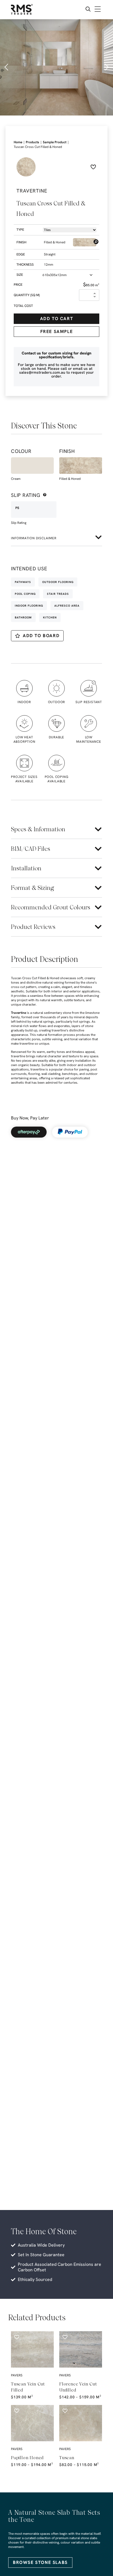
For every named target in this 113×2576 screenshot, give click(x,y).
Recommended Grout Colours (51, 907)
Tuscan (67, 2458)
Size (20, 275)
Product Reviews (33, 927)
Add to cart (57, 319)
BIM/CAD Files (31, 849)
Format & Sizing (33, 888)
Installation (26, 868)
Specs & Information (38, 829)
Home (18, 142)
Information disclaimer (34, 538)
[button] (7, 67)
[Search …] (88, 10)
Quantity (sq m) (27, 295)
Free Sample (57, 331)
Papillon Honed (27, 2458)
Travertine (19, 1013)
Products (33, 142)
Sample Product (55, 142)
